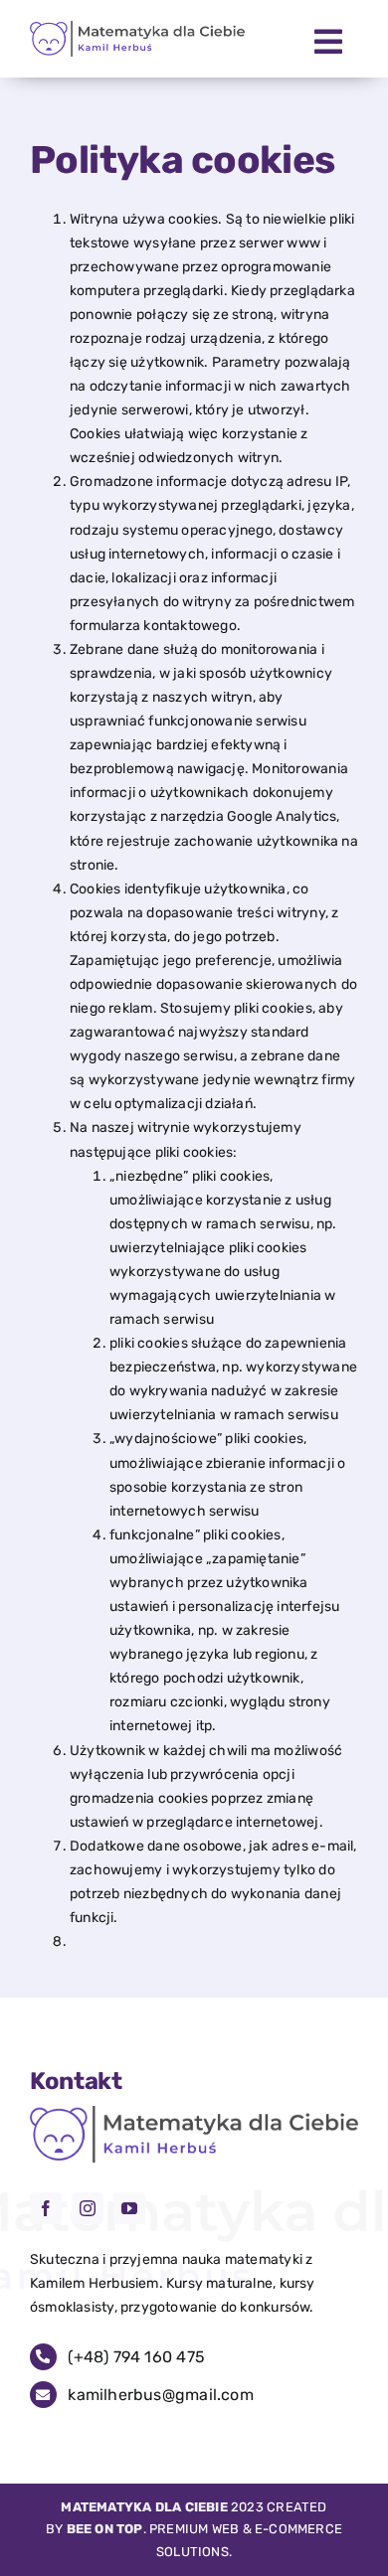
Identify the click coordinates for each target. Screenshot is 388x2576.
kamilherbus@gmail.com (160, 2395)
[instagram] (88, 2208)
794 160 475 (136, 2357)
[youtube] (129, 2208)
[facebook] (46, 2208)
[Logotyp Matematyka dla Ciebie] (137, 27)
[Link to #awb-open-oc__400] (328, 42)
